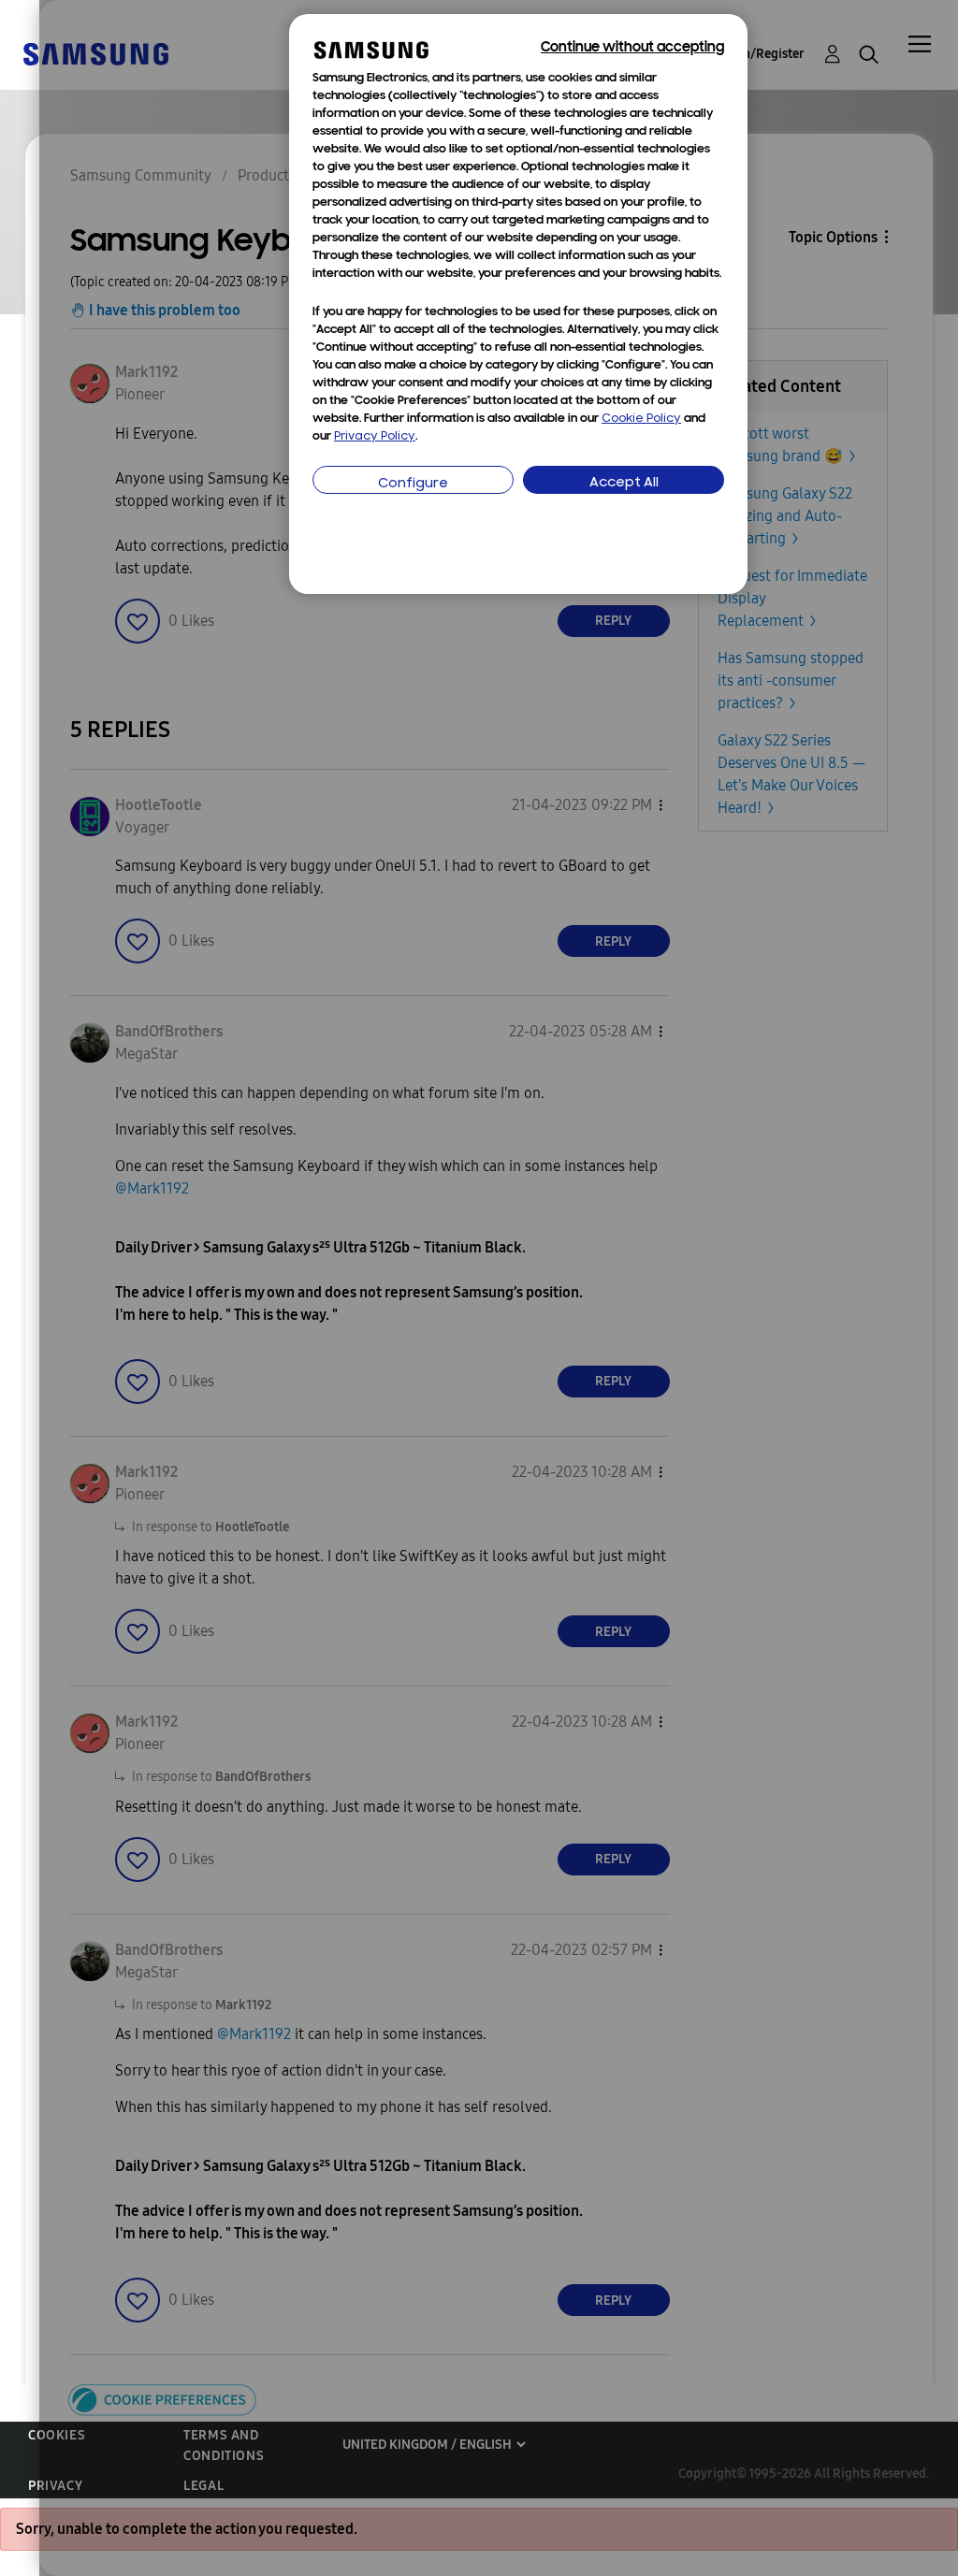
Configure (413, 484)
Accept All (624, 483)
